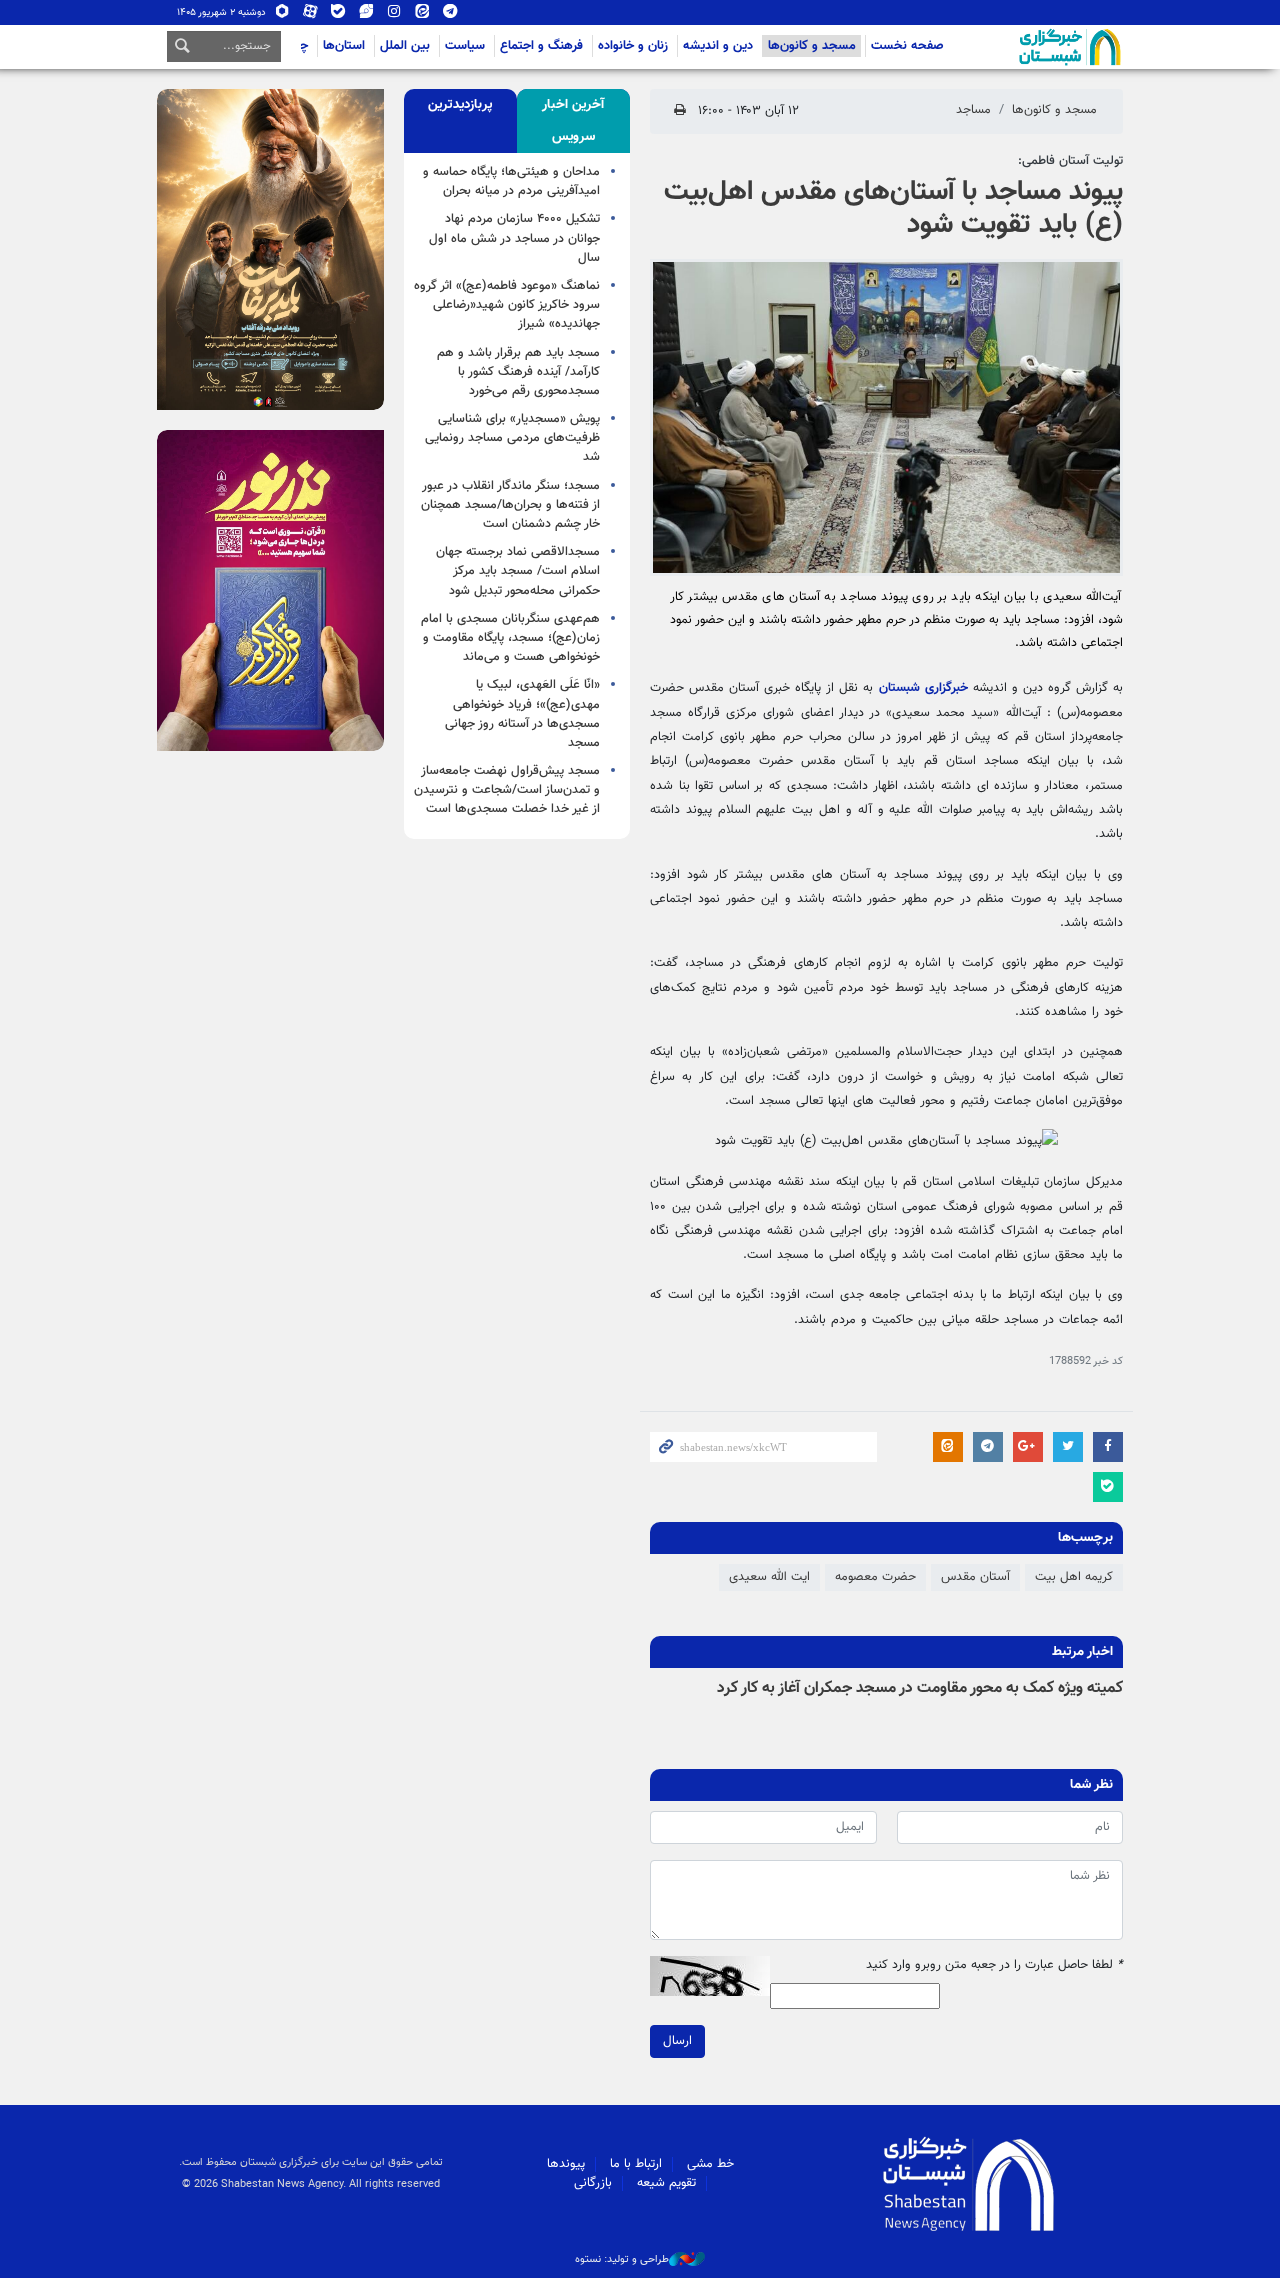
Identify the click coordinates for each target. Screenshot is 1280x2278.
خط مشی (710, 2164)
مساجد (973, 110)
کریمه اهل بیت (1074, 1577)
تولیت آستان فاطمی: (1070, 161)
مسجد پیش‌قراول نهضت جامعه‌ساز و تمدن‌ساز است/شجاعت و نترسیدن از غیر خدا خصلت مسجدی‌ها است (507, 790)
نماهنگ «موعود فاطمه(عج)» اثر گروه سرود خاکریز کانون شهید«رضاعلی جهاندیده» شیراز (507, 305)
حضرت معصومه (875, 1577)
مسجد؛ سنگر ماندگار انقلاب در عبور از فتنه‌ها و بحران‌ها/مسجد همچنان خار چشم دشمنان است (510, 505)
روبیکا (282, 15)
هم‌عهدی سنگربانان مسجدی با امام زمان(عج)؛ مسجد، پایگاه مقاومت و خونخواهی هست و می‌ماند (510, 638)
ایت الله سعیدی (769, 1577)
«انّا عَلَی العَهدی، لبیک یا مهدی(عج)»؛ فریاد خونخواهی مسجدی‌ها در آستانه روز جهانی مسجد (522, 714)
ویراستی (366, 15)
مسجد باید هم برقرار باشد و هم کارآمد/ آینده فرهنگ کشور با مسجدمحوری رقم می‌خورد (518, 372)
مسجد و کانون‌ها (812, 46)
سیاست (465, 46)
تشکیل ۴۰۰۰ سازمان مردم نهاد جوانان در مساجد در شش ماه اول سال (514, 238)
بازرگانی (593, 2183)
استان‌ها (344, 46)
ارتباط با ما (636, 2164)
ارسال (677, 2041)
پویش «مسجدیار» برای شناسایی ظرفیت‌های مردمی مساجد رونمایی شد (512, 438)
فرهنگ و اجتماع (541, 46)
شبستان (1013, 47)
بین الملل (405, 46)
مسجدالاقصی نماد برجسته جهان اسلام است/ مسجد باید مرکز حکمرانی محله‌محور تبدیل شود (518, 571)
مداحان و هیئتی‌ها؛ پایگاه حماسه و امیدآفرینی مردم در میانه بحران (511, 181)
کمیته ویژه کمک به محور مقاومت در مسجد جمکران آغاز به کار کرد (920, 1688)
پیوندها (566, 2164)
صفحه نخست (907, 46)
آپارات (310, 15)
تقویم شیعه (666, 2183)
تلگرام (450, 15)
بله (338, 15)
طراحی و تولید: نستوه (622, 2260)
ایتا (422, 15)
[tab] (573, 121)
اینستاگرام (394, 15)
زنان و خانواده (633, 46)
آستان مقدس (975, 1577)
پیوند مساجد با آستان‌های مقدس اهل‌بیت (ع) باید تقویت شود (893, 209)
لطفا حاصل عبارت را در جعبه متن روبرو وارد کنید (994, 1965)
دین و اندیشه (718, 46)
